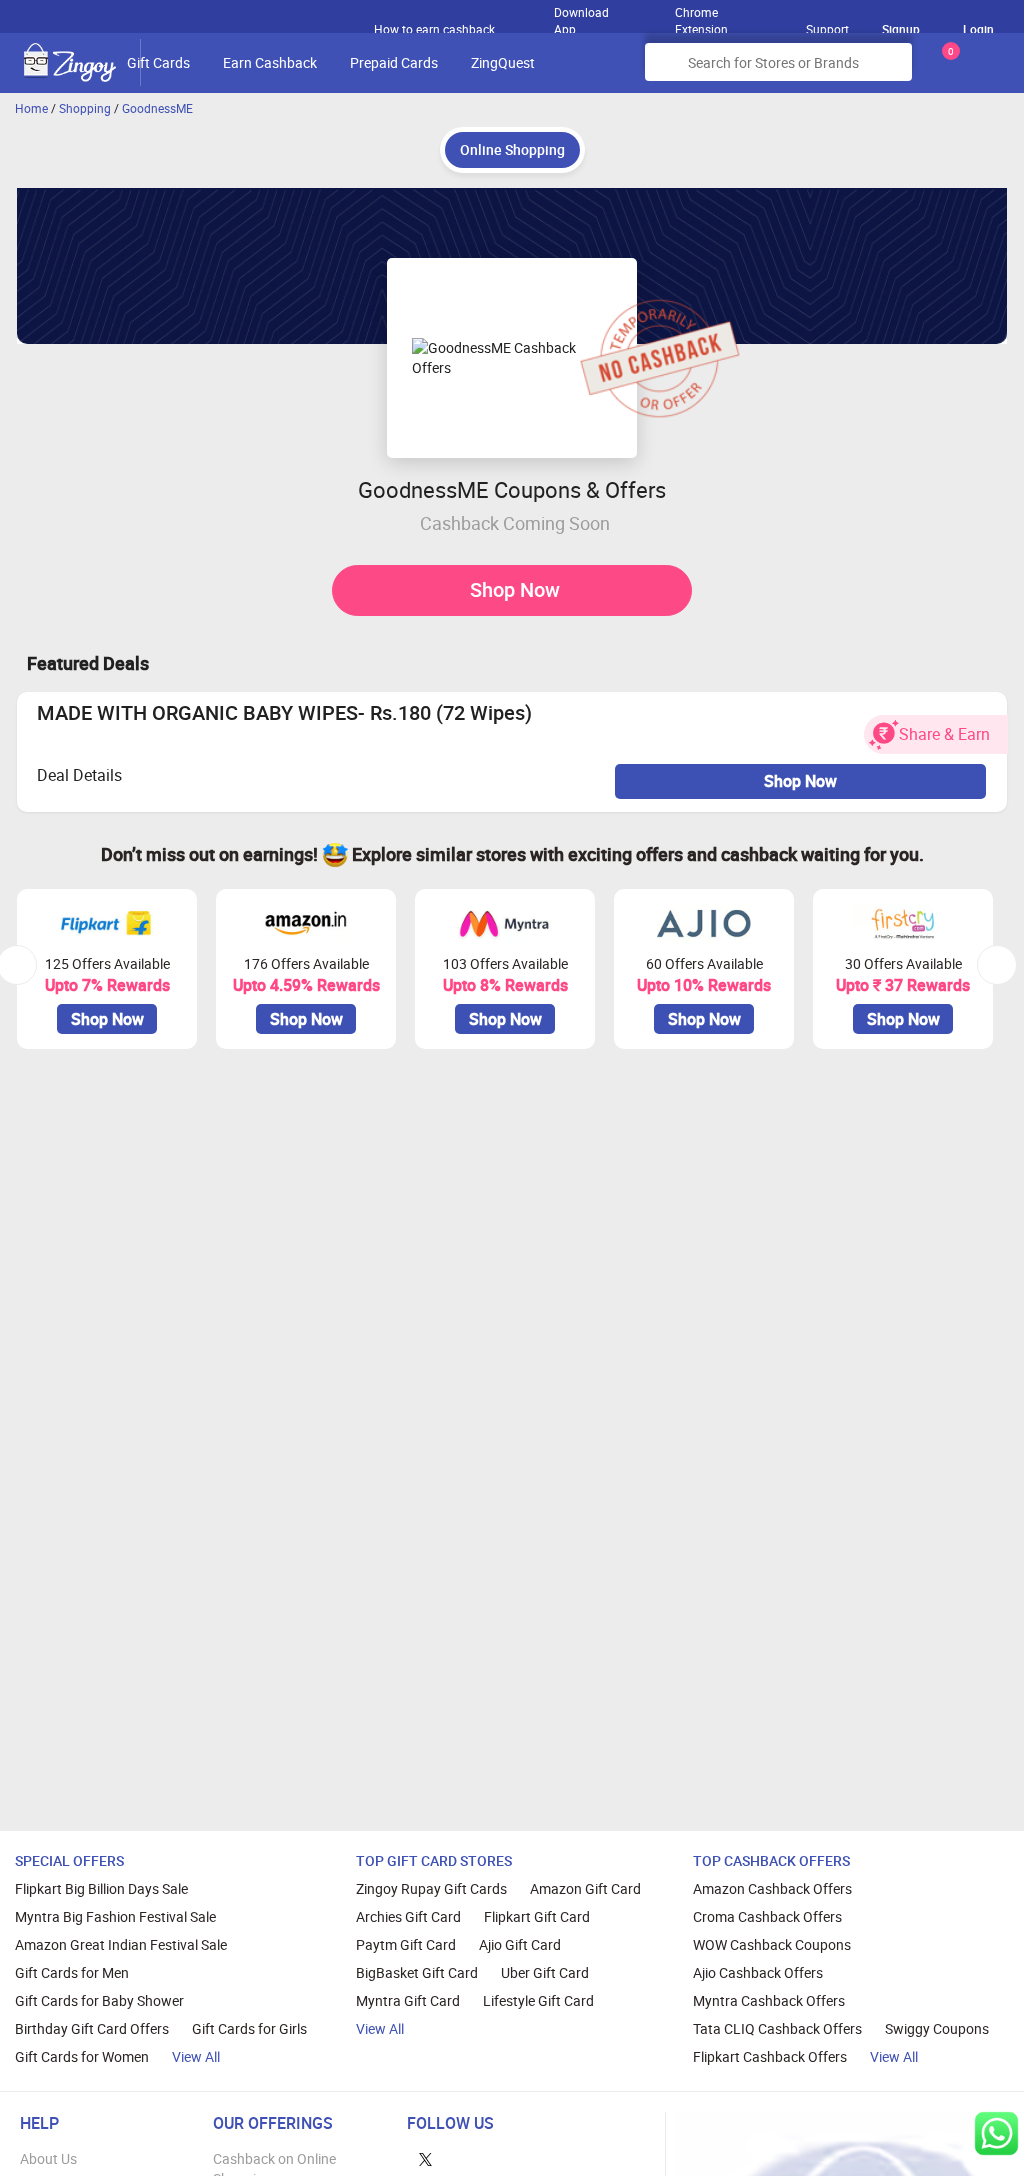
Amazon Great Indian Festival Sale (121, 1944)
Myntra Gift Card (408, 2000)
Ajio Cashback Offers (758, 1972)
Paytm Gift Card (406, 1944)
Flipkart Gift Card (537, 1916)
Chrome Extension (701, 16)
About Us (48, 2158)
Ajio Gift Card (520, 1944)
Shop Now (515, 589)
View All (196, 2056)
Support (827, 29)
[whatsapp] (996, 2133)
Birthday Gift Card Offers (92, 2028)
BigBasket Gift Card (417, 1972)
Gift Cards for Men (72, 1972)
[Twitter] (425, 2158)
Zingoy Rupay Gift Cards (431, 1888)
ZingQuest (503, 62)
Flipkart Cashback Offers (770, 2056)
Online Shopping (512, 149)
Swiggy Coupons (937, 2028)
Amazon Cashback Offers (772, 1888)
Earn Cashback (270, 62)
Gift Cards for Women (82, 2056)
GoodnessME (157, 108)
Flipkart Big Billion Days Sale (101, 1888)
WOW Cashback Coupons (772, 1944)
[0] (947, 69)
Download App (581, 16)
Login (978, 29)
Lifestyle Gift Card (538, 2000)
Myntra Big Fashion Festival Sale (115, 1916)
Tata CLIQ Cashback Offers (777, 2028)
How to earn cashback (436, 29)
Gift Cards (158, 62)
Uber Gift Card (545, 1972)
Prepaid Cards (394, 62)
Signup (901, 29)
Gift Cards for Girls (249, 2028)
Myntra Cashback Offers (769, 2000)
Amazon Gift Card (585, 1888)
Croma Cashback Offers (767, 1916)
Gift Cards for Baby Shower (99, 2000)
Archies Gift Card (408, 1916)
